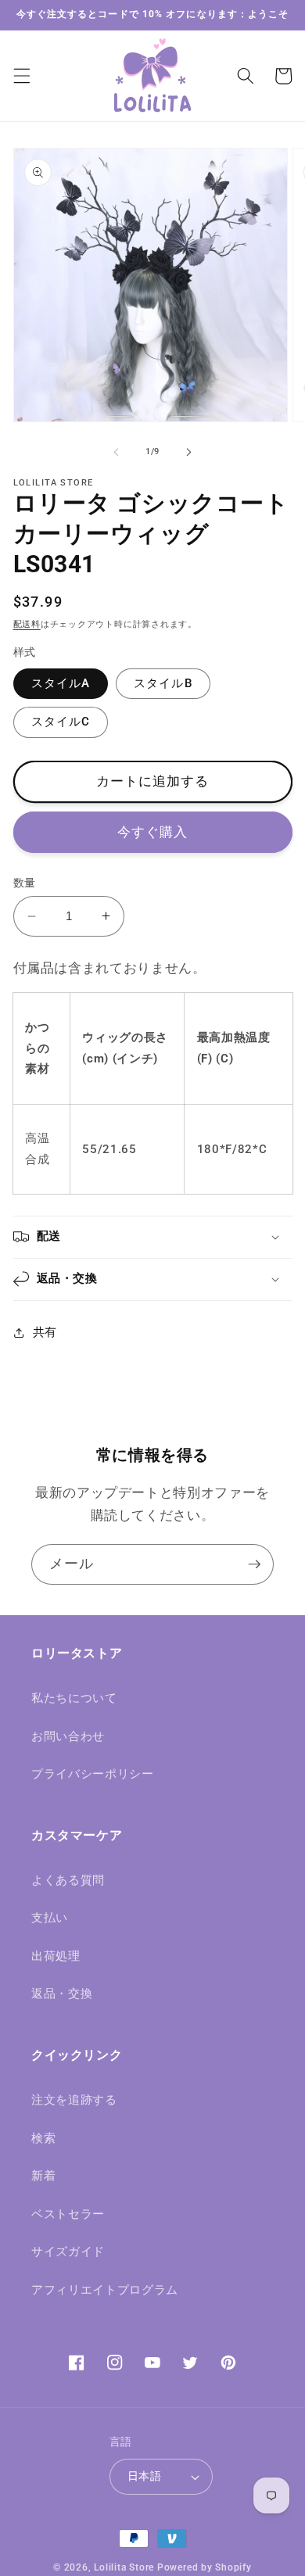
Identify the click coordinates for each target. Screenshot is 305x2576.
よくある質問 (68, 1880)
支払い (50, 1918)
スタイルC (61, 722)
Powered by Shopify (205, 2567)
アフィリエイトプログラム (105, 2290)
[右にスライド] (188, 452)
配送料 (27, 624)
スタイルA (61, 683)
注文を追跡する (74, 2100)
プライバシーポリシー (93, 1774)
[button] (21, 76)
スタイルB (163, 683)
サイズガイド (68, 2252)
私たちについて (74, 1698)
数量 (25, 883)
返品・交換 (62, 1994)
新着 (43, 2176)
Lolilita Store (124, 2567)
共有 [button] (45, 1332)
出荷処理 (56, 1956)
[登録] (254, 1564)
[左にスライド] (117, 452)
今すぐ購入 (153, 832)
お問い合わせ (68, 1736)
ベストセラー (68, 2214)
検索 (43, 2138)
